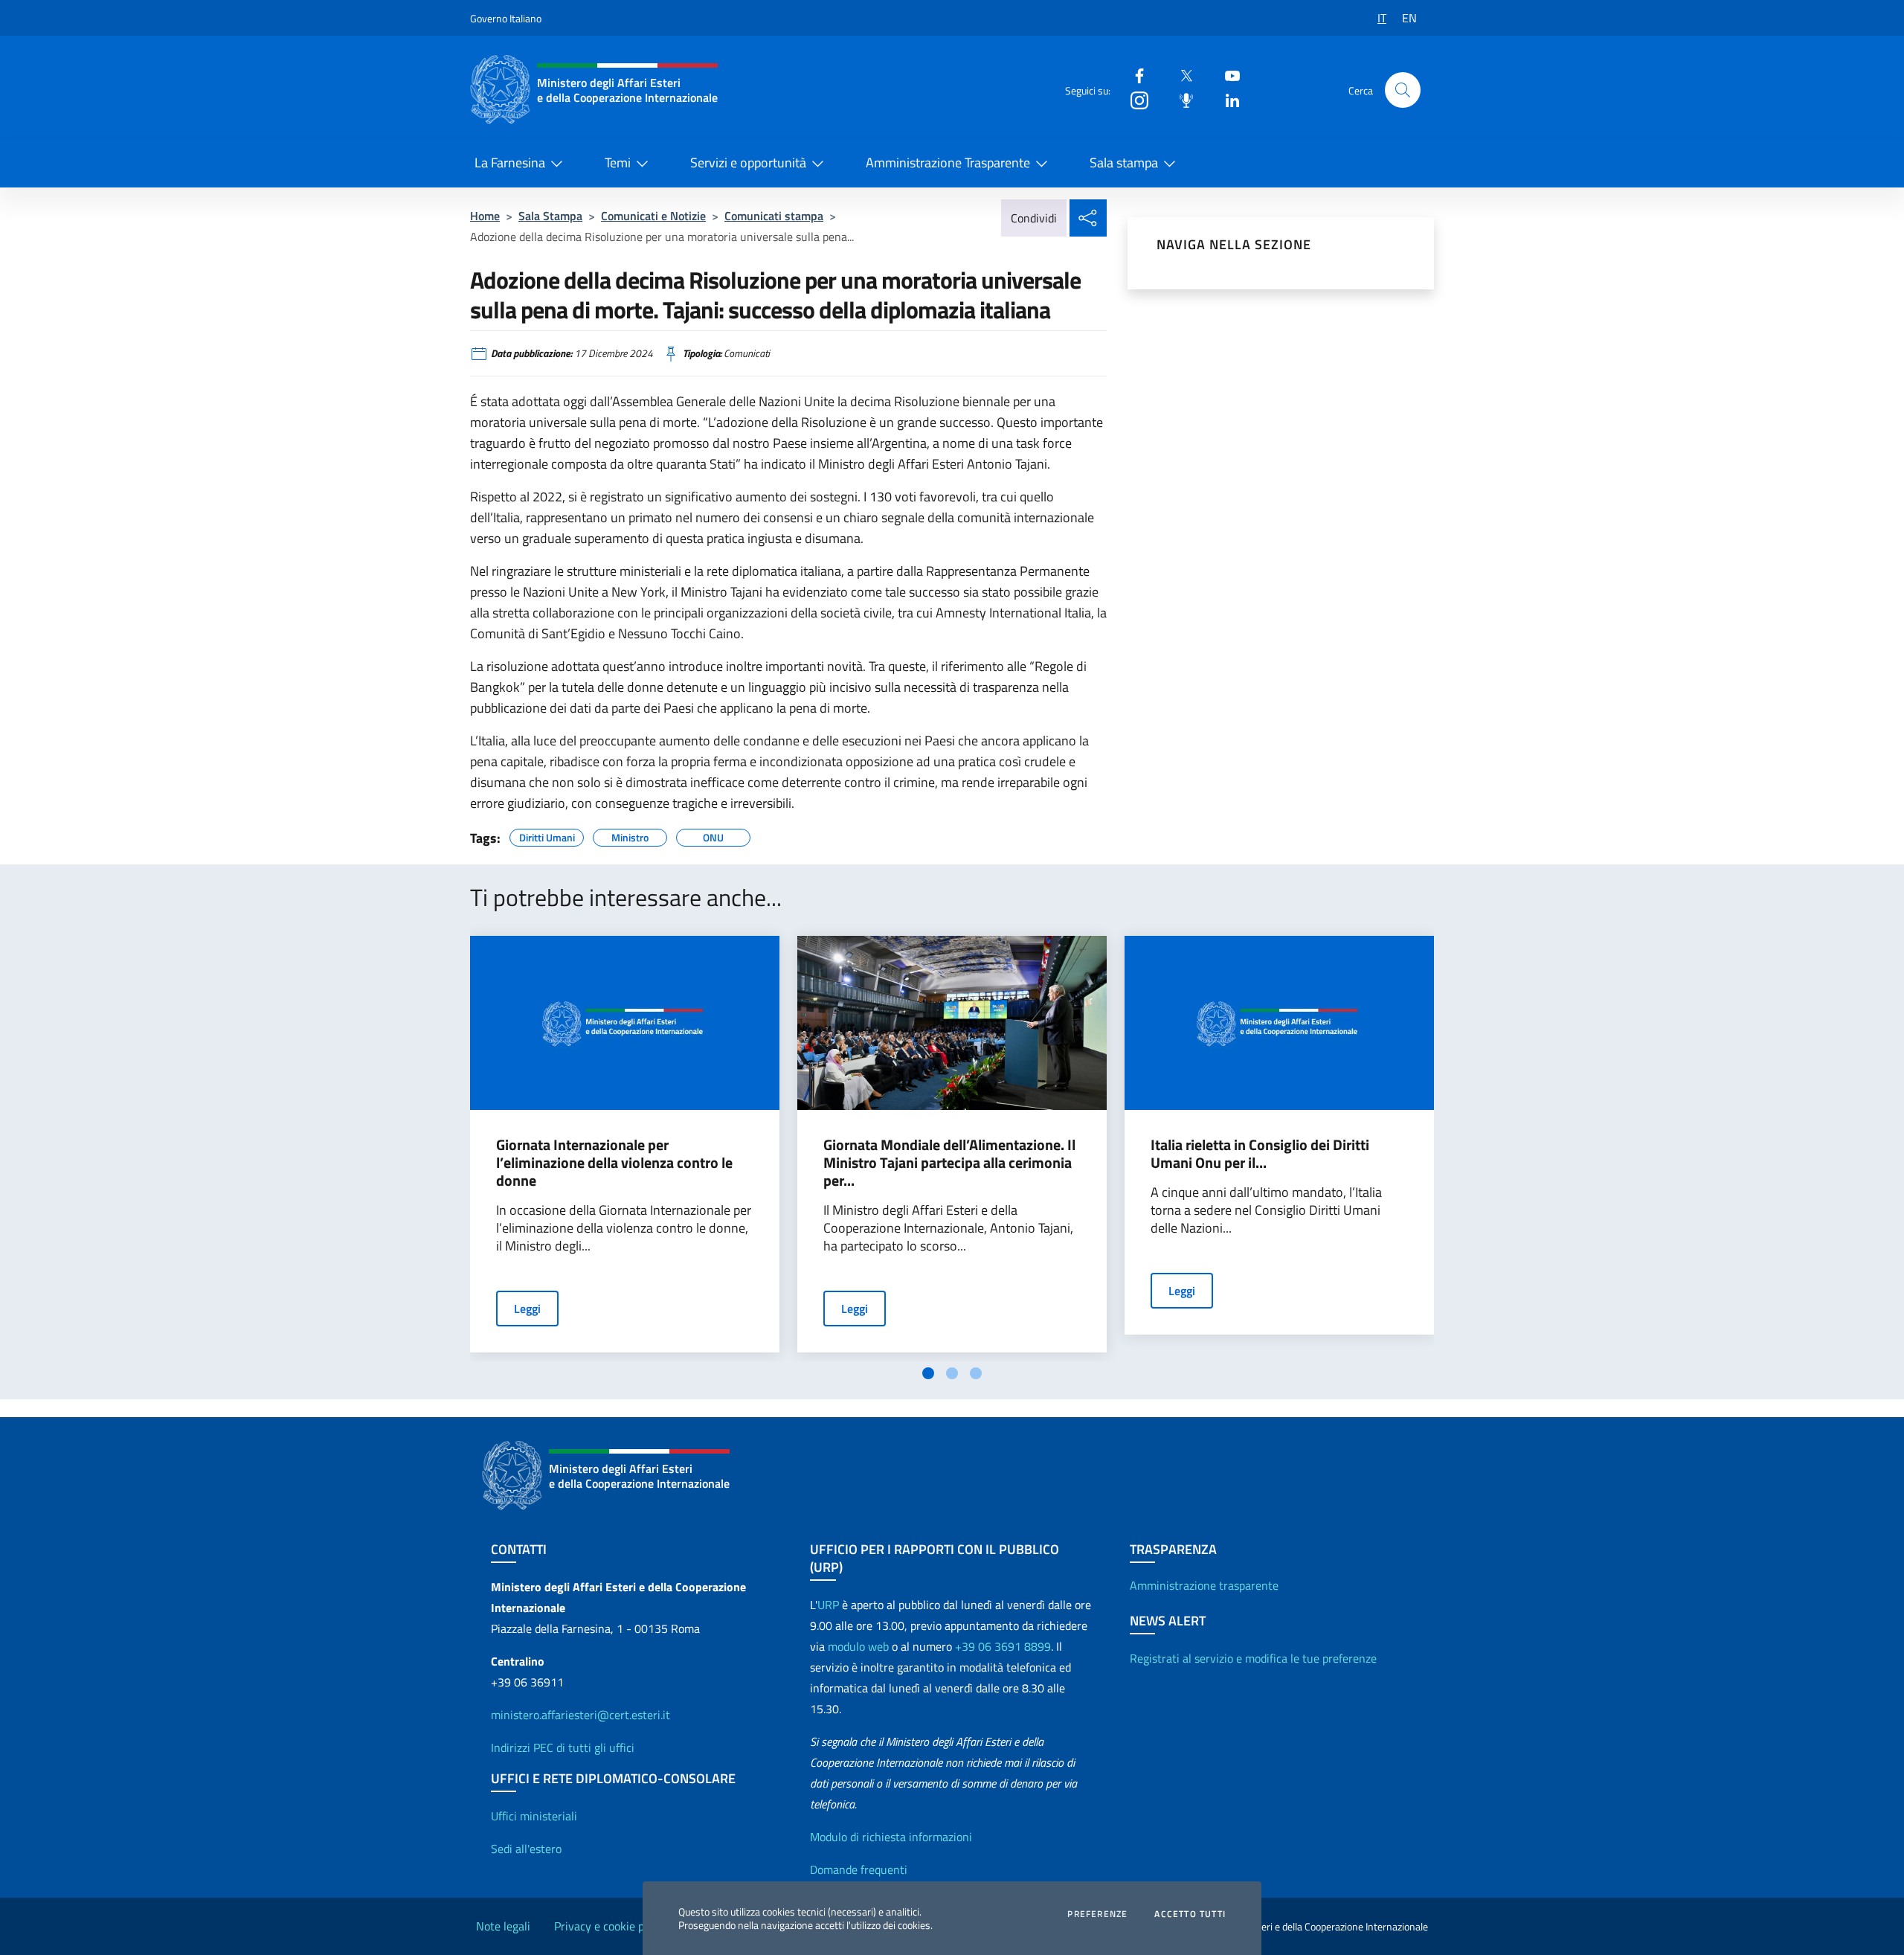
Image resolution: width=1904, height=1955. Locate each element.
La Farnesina (510, 163)
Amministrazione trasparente (1204, 1585)
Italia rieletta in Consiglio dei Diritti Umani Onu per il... (1260, 1154)
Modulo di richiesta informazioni (891, 1837)
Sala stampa (1124, 163)
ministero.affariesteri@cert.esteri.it (580, 1715)
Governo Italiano (506, 18)
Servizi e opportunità (748, 163)
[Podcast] (1180, 99)
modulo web (858, 1646)
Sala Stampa (550, 216)
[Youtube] (1226, 75)
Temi (618, 163)
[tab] (928, 1373)
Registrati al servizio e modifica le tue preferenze (1253, 1658)
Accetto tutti (1190, 1914)
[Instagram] (1133, 99)
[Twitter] (1180, 75)
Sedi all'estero (526, 1849)
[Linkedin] (1226, 99)
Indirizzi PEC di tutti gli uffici (563, 1747)
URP (828, 1605)
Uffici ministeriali (534, 1816)
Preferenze (1097, 1914)
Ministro (630, 835)
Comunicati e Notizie (653, 216)
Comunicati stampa (774, 216)
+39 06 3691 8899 (1003, 1646)
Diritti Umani (547, 835)
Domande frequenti (859, 1869)
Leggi (527, 1309)
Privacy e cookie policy (611, 1926)
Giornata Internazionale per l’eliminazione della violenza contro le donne (614, 1163)
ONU (713, 835)
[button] (1403, 90)
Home (485, 216)
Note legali (503, 1926)
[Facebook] (1133, 75)
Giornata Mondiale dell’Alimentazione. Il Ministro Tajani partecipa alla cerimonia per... (949, 1163)
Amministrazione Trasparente (948, 163)
